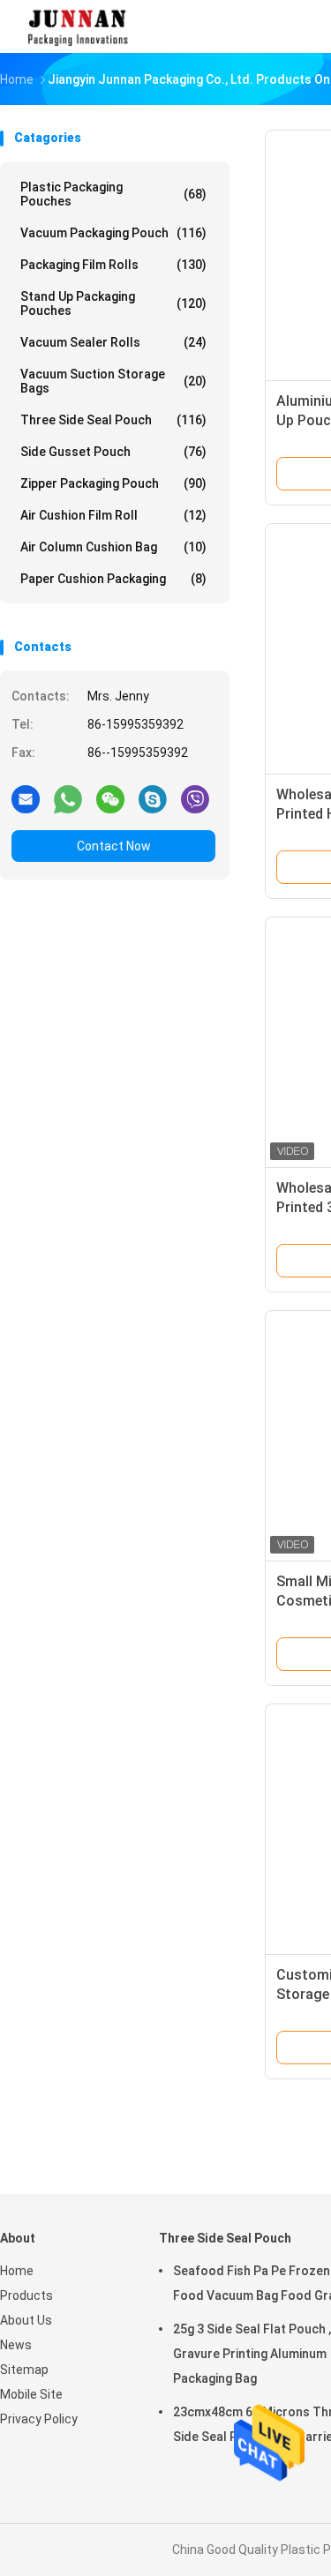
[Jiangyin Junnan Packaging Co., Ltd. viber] (195, 798)
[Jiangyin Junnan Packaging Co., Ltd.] (78, 26)
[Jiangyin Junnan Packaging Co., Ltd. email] (26, 798)
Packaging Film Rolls (113, 265)
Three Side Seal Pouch (113, 420)
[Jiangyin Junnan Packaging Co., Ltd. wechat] (110, 798)
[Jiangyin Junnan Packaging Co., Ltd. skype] (153, 798)
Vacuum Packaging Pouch (113, 233)
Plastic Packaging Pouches (113, 194)
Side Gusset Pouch (113, 452)
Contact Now (114, 846)
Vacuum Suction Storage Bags (113, 381)
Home (17, 2271)
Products (26, 2295)
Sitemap (24, 2370)
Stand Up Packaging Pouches (113, 303)
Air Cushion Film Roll (113, 515)
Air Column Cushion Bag (113, 547)
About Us (26, 2320)
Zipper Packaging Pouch (113, 483)
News (16, 2345)
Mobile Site (31, 2394)
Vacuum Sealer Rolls (113, 342)
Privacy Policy (39, 2419)
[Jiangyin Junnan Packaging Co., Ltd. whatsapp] (68, 798)
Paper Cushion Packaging (113, 579)
